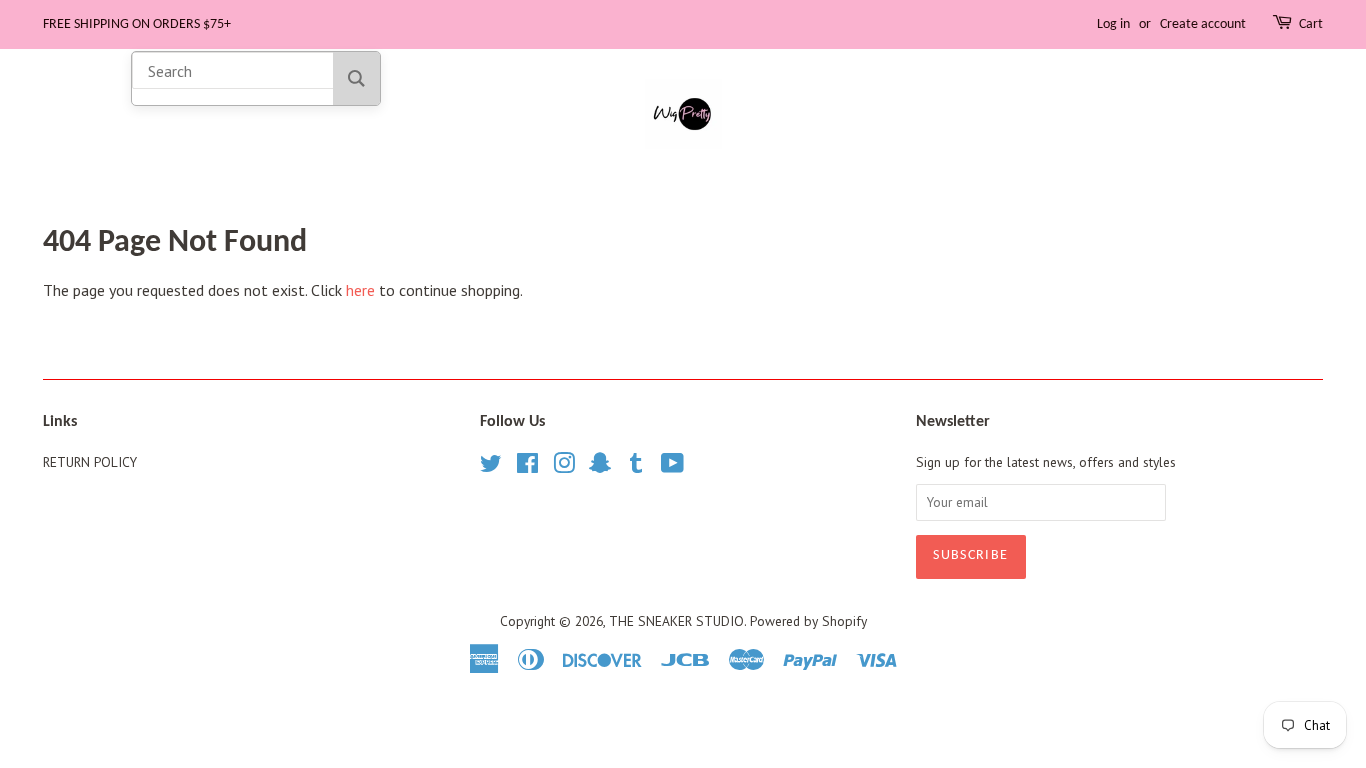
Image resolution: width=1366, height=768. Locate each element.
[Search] (356, 78)
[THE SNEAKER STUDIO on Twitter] (491, 467)
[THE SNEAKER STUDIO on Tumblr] (636, 467)
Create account (1203, 24)
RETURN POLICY (90, 462)
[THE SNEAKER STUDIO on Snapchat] (600, 467)
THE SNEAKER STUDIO (676, 621)
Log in (1113, 24)
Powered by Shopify (808, 621)
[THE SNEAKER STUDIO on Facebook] (527, 467)
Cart (1311, 24)
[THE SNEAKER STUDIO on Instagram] (564, 467)
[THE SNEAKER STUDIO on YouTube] (672, 467)
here (360, 290)
